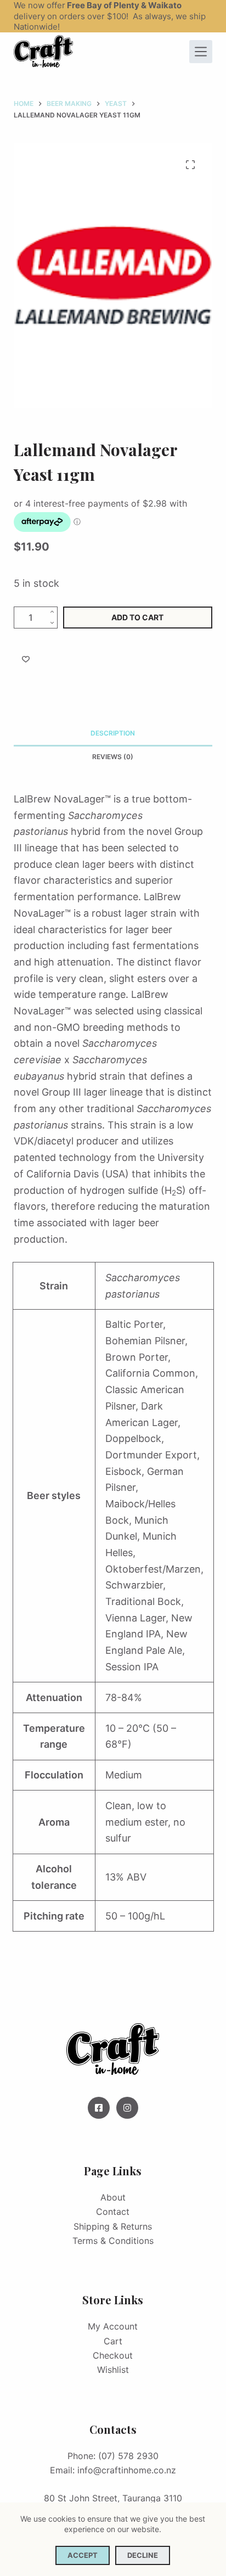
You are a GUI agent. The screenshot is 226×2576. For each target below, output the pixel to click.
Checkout (113, 2355)
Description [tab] (113, 733)
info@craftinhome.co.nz (127, 2470)
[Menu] (201, 52)
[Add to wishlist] (26, 659)
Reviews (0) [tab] (113, 757)
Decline (143, 2555)
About (113, 2197)
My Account (113, 2326)
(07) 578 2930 (128, 2456)
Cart (113, 2341)
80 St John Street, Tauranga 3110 (113, 2498)
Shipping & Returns (113, 2226)
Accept (83, 2555)
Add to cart (137, 617)
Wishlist (113, 2370)
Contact (113, 2212)
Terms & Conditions (113, 2241)
